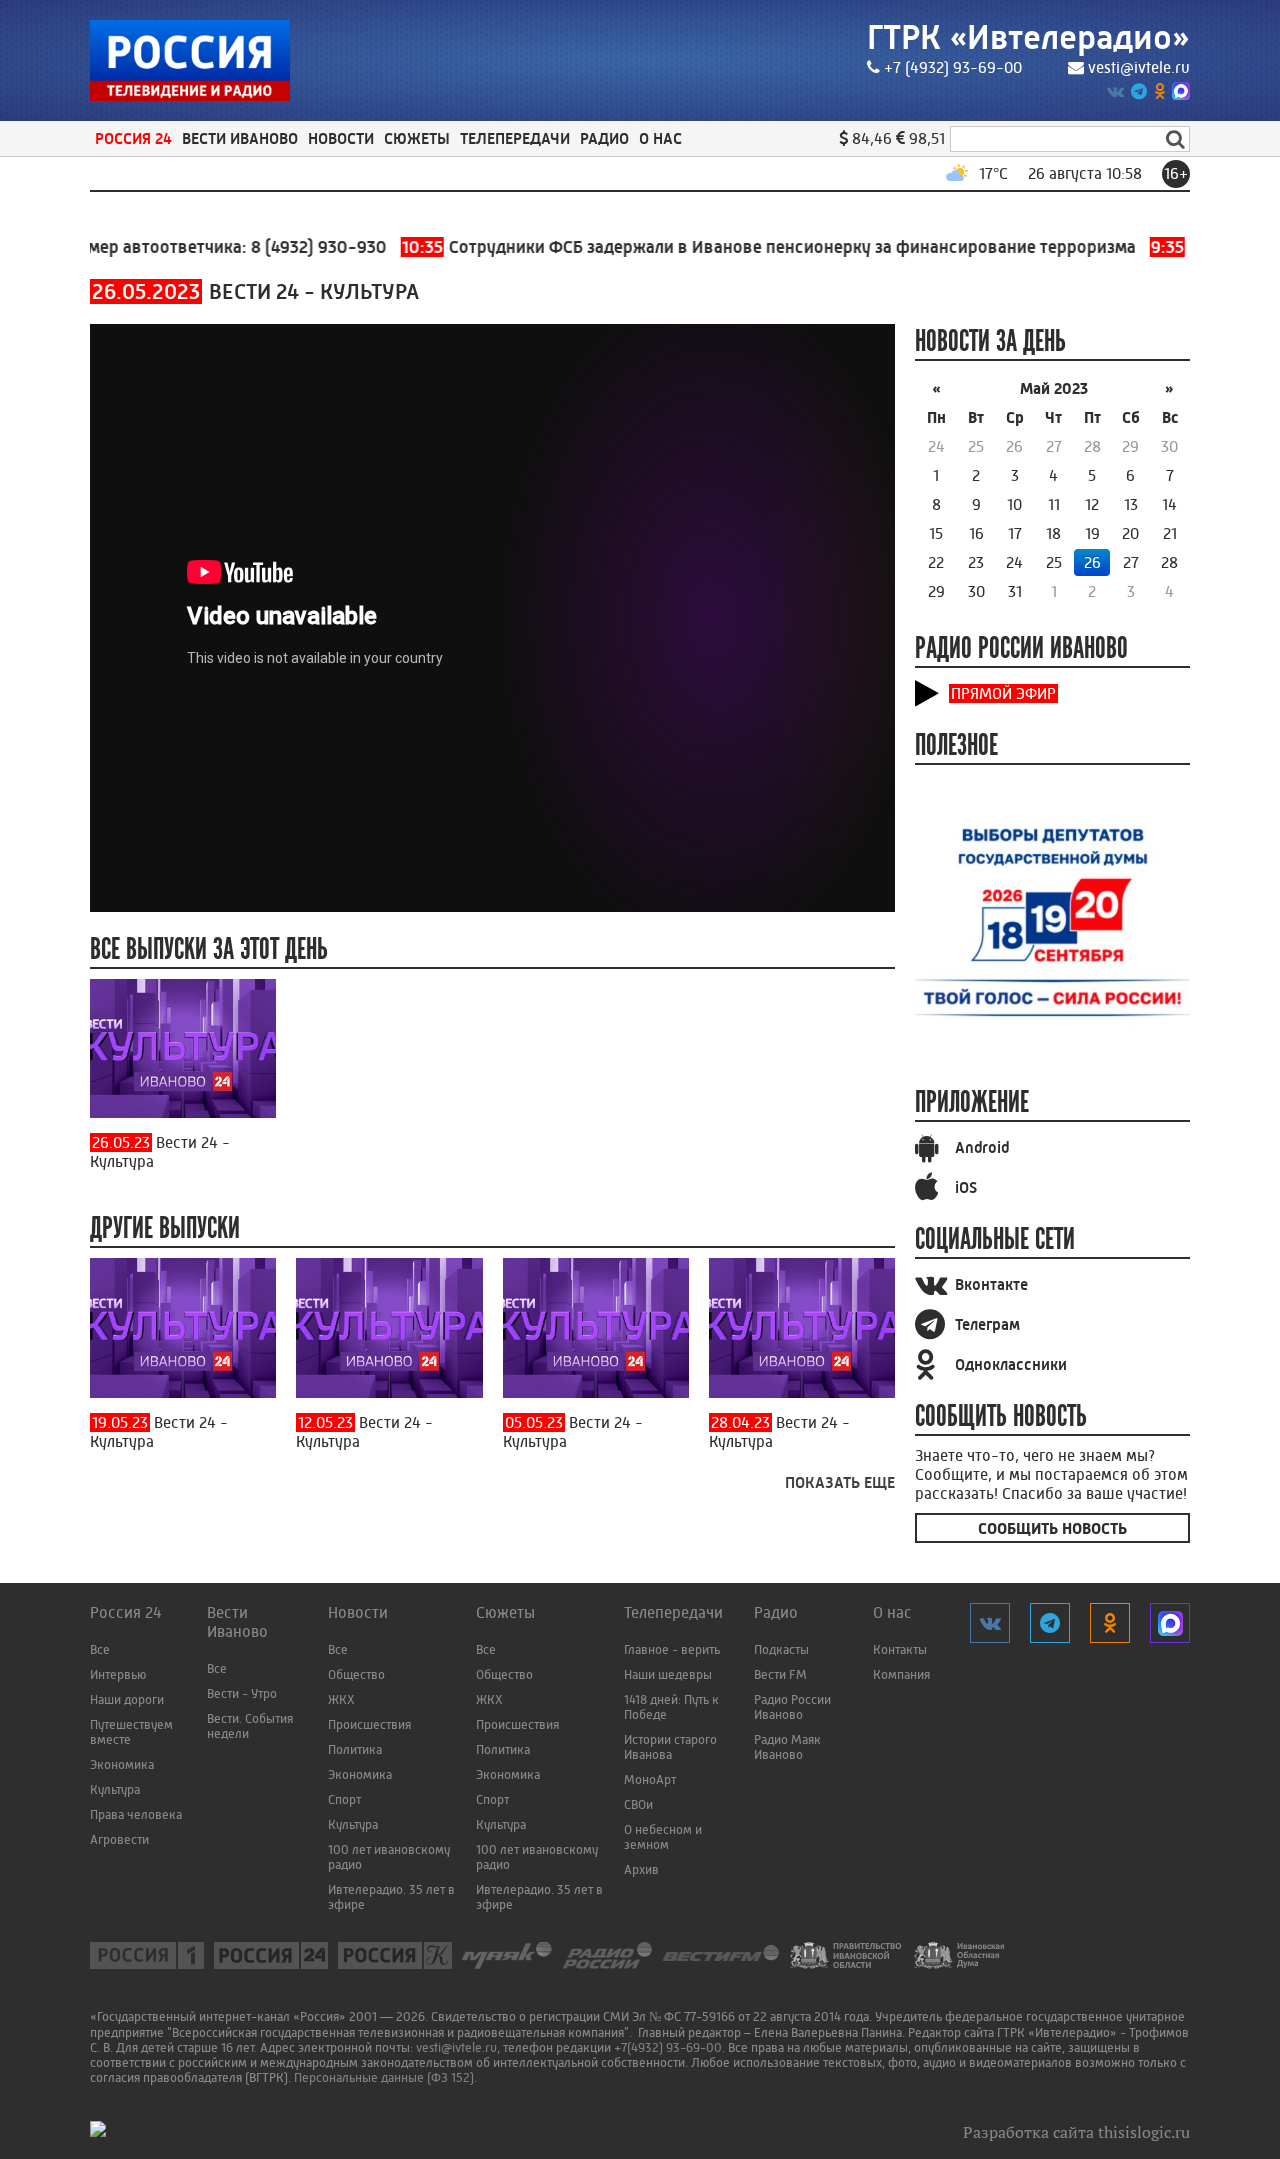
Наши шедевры (668, 1674)
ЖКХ (341, 1699)
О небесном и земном (663, 1837)
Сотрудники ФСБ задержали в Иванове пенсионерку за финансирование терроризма (731, 247)
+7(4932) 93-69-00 (668, 2047)
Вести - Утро (242, 1693)
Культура (115, 1789)
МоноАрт (650, 1779)
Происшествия (369, 1724)
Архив (641, 1869)
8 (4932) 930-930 (281, 247)
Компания (901, 1674)
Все (100, 1649)
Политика (355, 1749)
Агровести (119, 1839)
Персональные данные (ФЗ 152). (385, 2077)
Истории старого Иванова (670, 1747)
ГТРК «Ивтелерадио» (1028, 37)
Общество (356, 1674)
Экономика (122, 1764)
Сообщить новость (1052, 1528)
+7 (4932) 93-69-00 (953, 67)
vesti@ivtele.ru (1139, 67)
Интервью (118, 1674)
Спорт (344, 1799)
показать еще (840, 1482)
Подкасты (781, 1649)
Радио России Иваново (792, 1707)
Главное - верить (672, 1649)
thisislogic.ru (1144, 2132)
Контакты (900, 1649)
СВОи (638, 1804)
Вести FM (780, 1674)
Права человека (136, 1814)
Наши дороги (127, 1699)
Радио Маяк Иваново (787, 1747)
